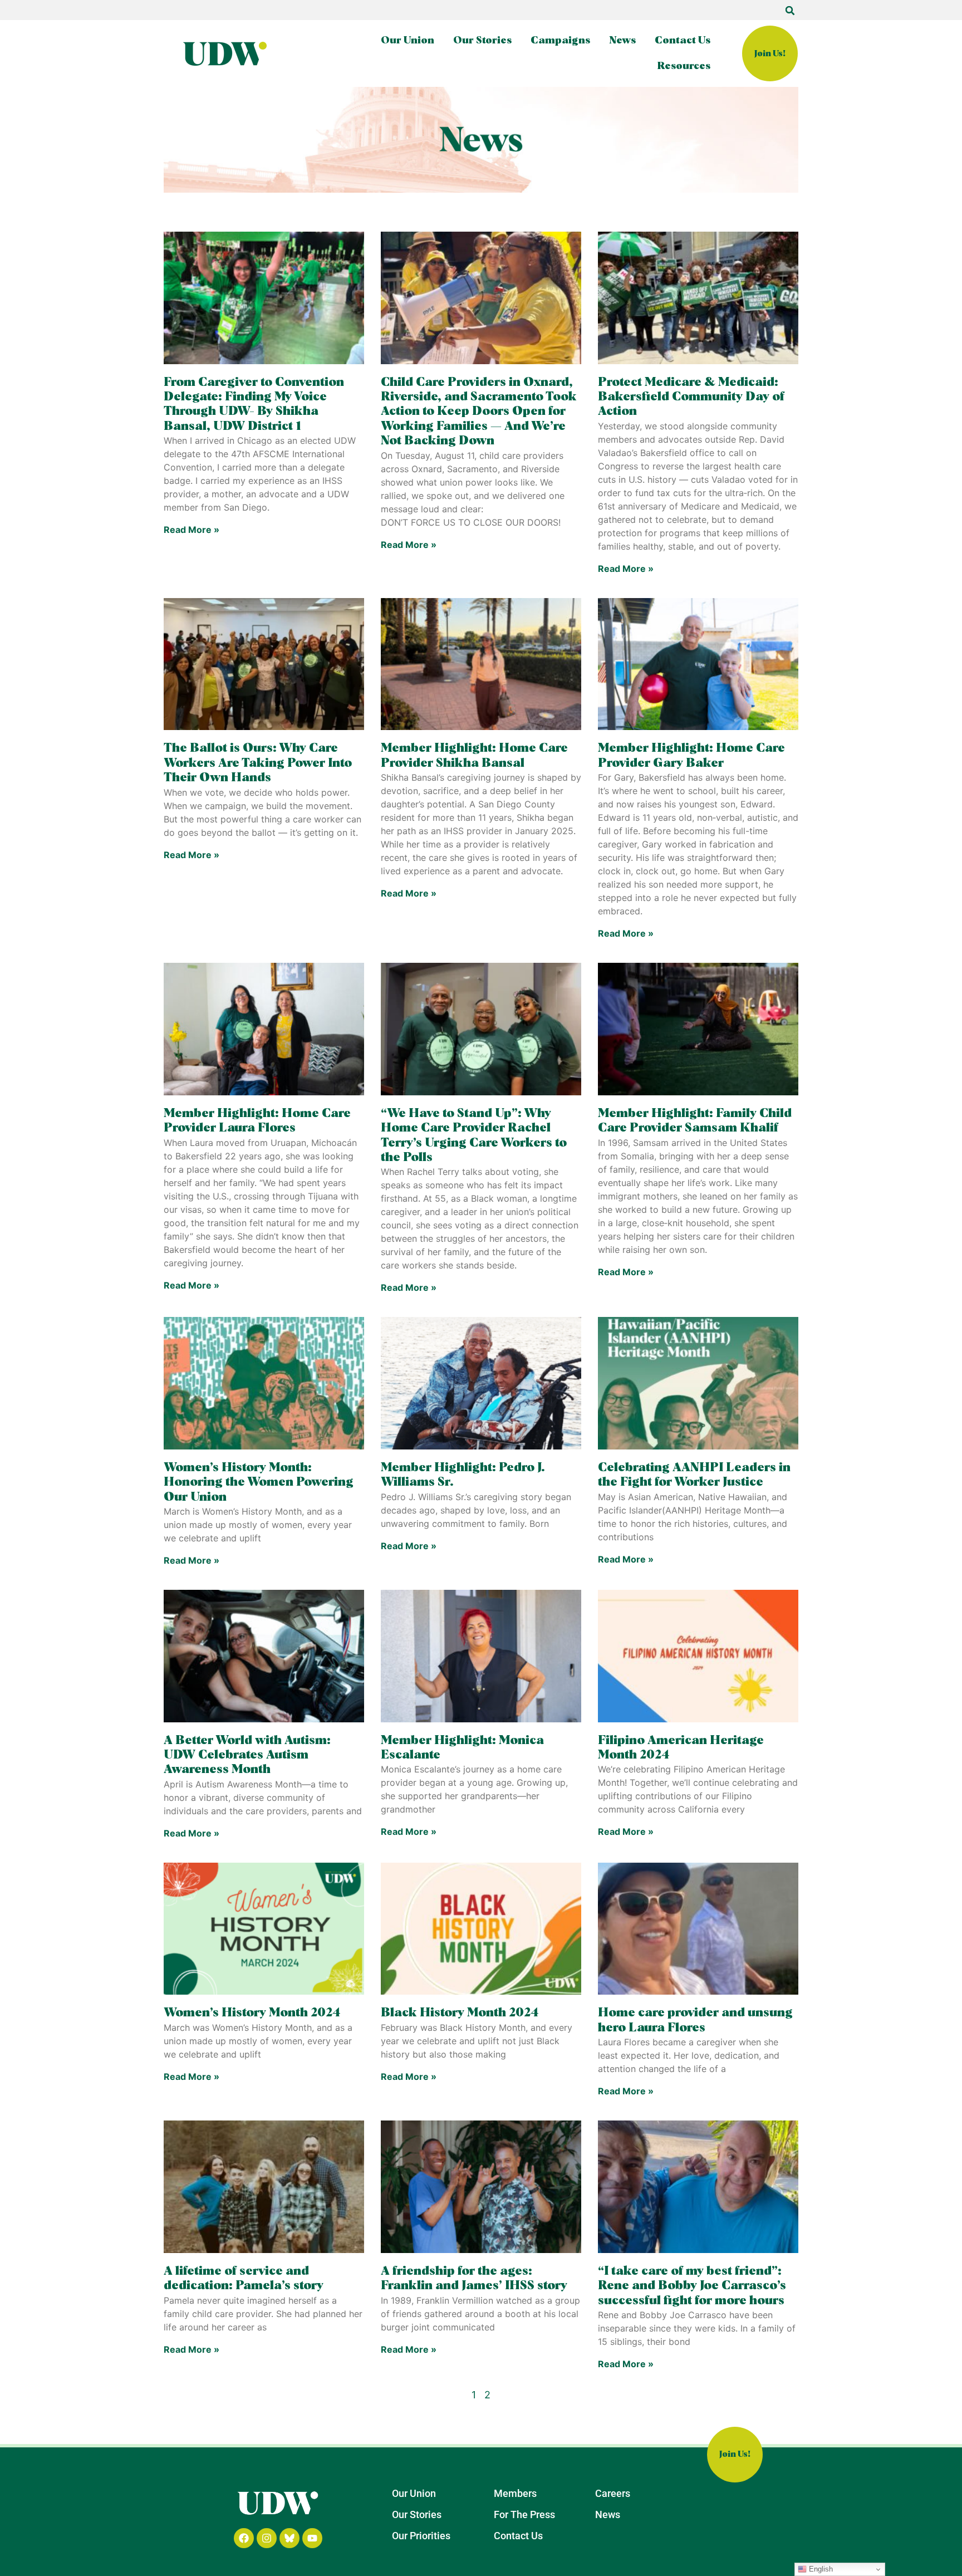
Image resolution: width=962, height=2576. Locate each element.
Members (515, 2493)
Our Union (408, 41)
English (820, 2569)
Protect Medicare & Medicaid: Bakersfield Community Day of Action (691, 397)
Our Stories (482, 41)
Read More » (192, 530)
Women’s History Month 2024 (252, 2013)
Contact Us (683, 41)
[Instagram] (267, 2538)
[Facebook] (244, 2538)
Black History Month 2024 (460, 2013)
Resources (684, 66)
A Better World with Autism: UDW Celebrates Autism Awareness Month (247, 1755)
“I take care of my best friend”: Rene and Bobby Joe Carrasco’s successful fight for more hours (692, 2286)
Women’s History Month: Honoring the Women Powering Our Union (259, 1483)
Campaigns (560, 41)
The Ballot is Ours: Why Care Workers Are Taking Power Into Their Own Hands (258, 763)
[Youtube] (312, 2538)
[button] (790, 11)
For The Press (524, 2514)
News (622, 41)
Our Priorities (421, 2536)
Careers (613, 2493)
